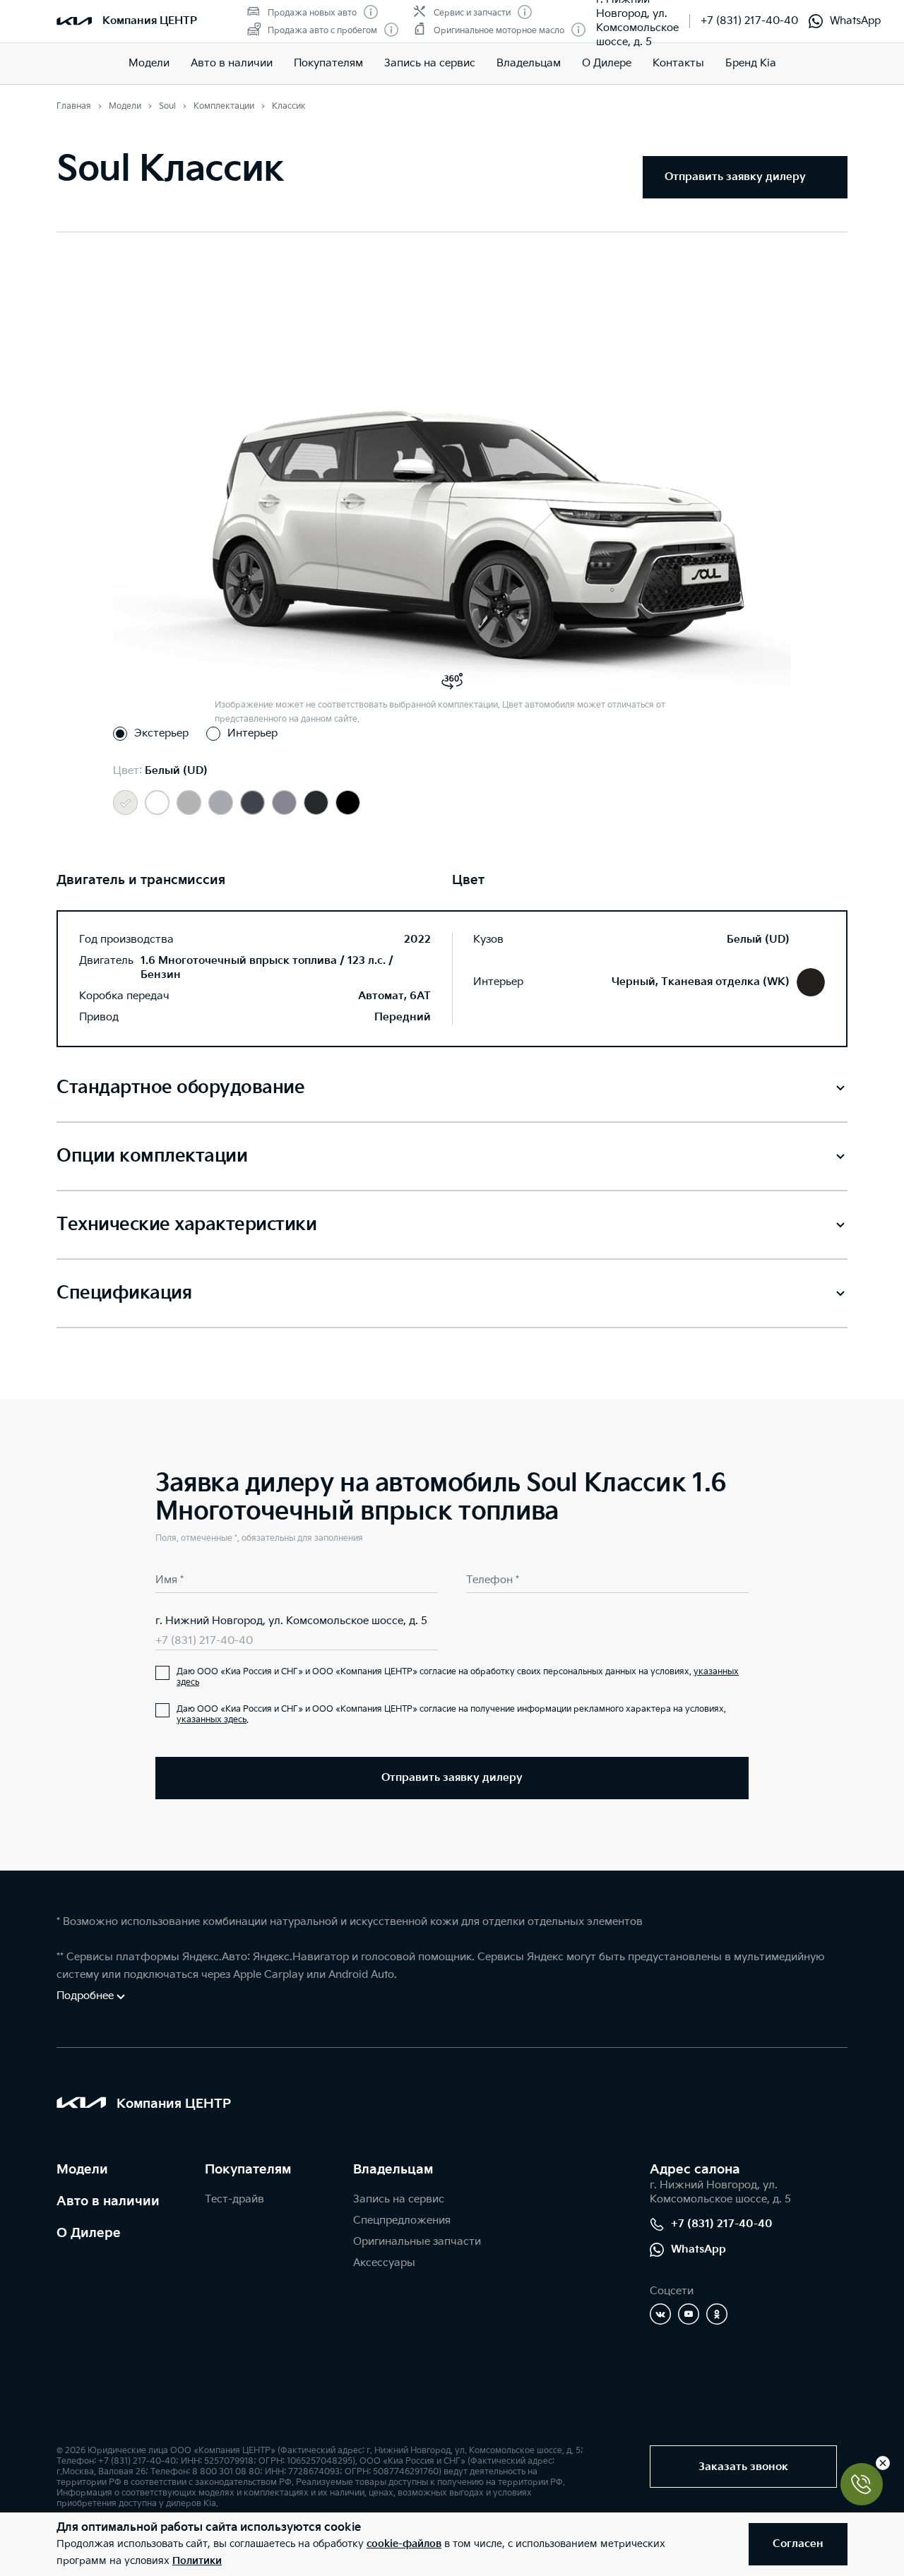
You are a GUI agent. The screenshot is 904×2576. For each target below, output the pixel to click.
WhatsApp (855, 21)
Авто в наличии (232, 63)
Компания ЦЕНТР (150, 21)
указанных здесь (212, 1720)
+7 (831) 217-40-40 (749, 21)
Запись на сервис (430, 63)
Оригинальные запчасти (417, 2242)
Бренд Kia (751, 63)
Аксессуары (384, 2263)
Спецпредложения (402, 2220)
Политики (197, 2561)
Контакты (678, 63)
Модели (149, 63)
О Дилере (89, 2233)
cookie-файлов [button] (404, 2544)
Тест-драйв (234, 2199)
